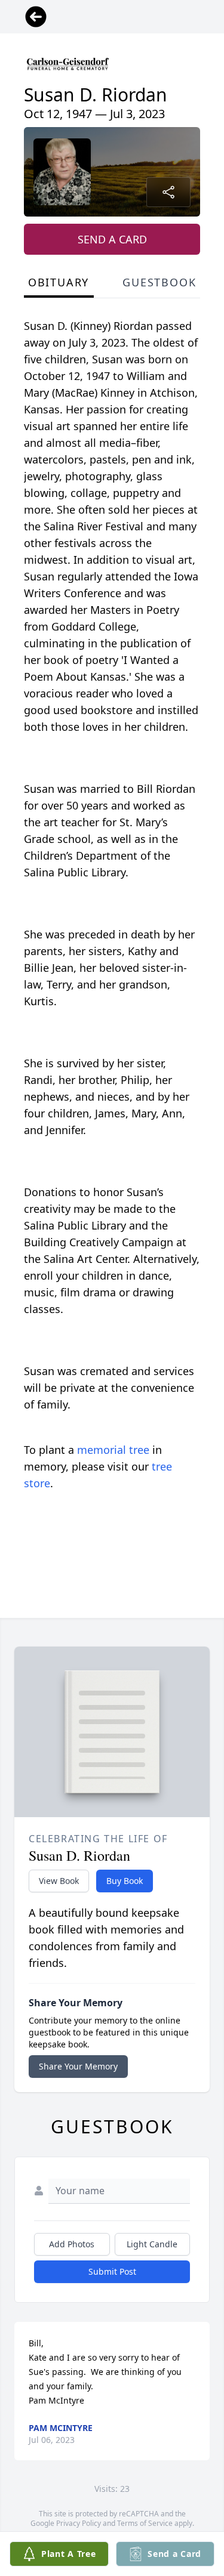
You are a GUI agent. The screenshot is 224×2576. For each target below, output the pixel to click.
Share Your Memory (78, 2066)
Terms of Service (145, 2523)
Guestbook (159, 282)
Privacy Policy (79, 2523)
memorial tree (113, 1450)
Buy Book (125, 1881)
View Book (59, 1881)
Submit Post (112, 2271)
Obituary (59, 282)
